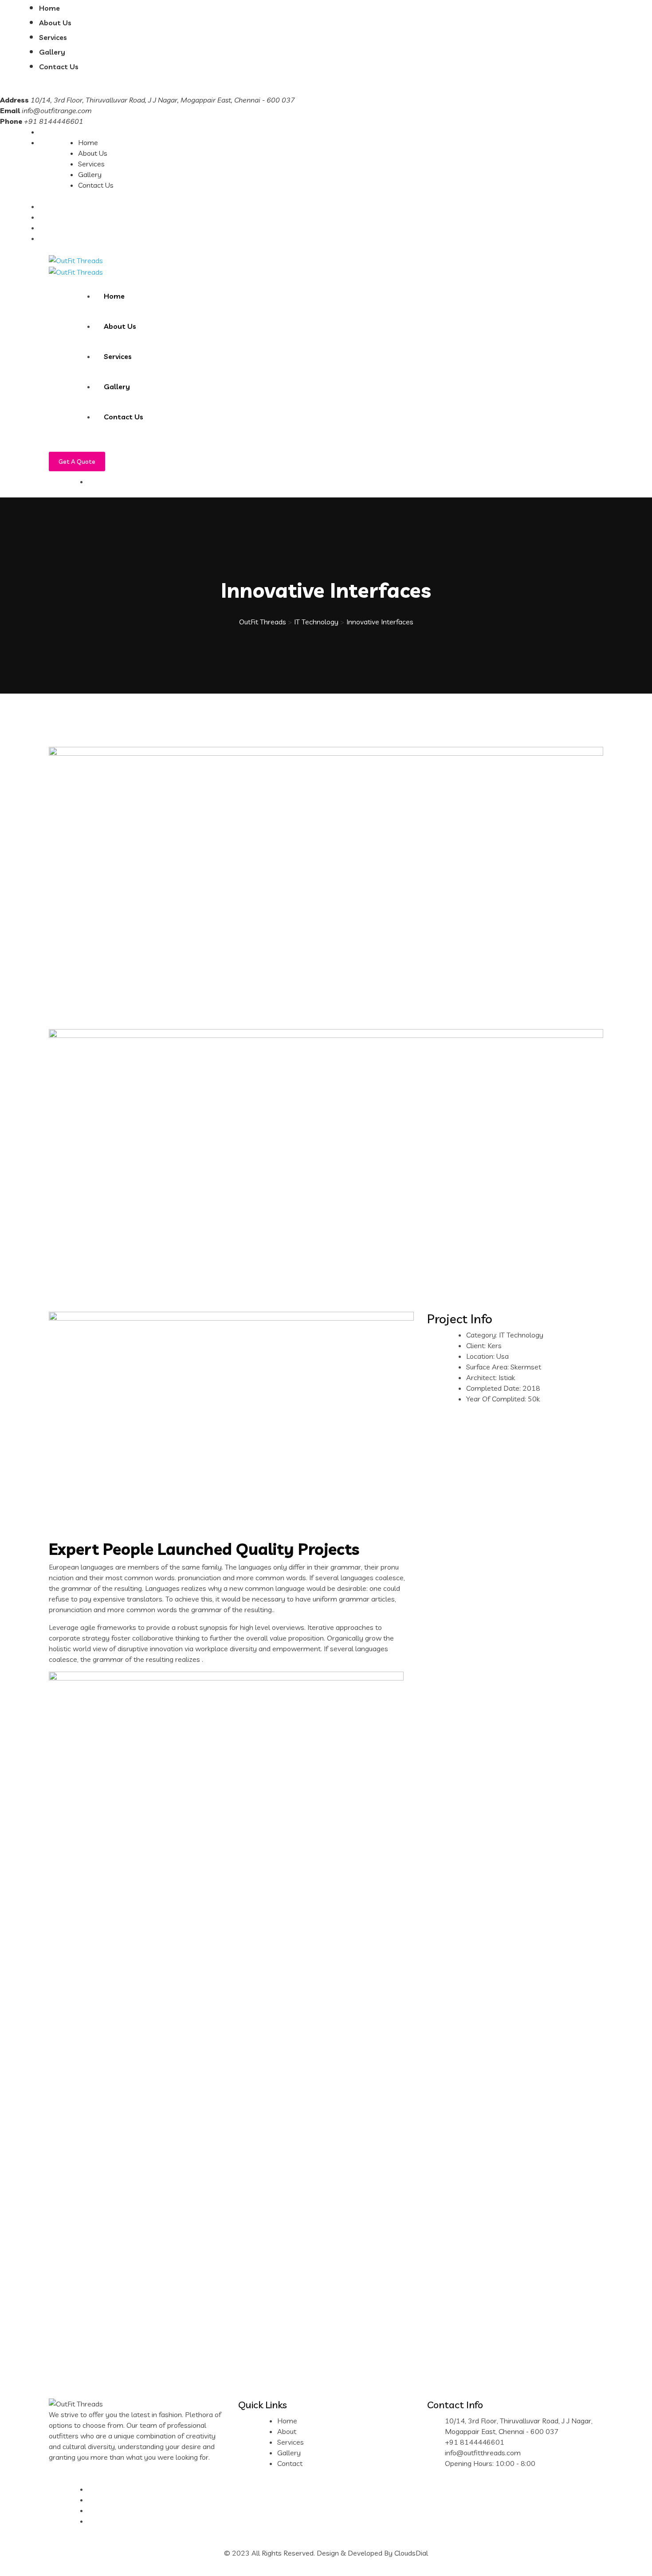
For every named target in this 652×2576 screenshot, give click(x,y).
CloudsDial (411, 2553)
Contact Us (59, 67)
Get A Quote (77, 462)
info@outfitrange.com (57, 110)
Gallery (52, 52)
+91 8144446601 (475, 2442)
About (287, 2431)
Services (53, 37)
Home (49, 8)
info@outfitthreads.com (483, 2453)
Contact (290, 2463)
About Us (55, 23)
